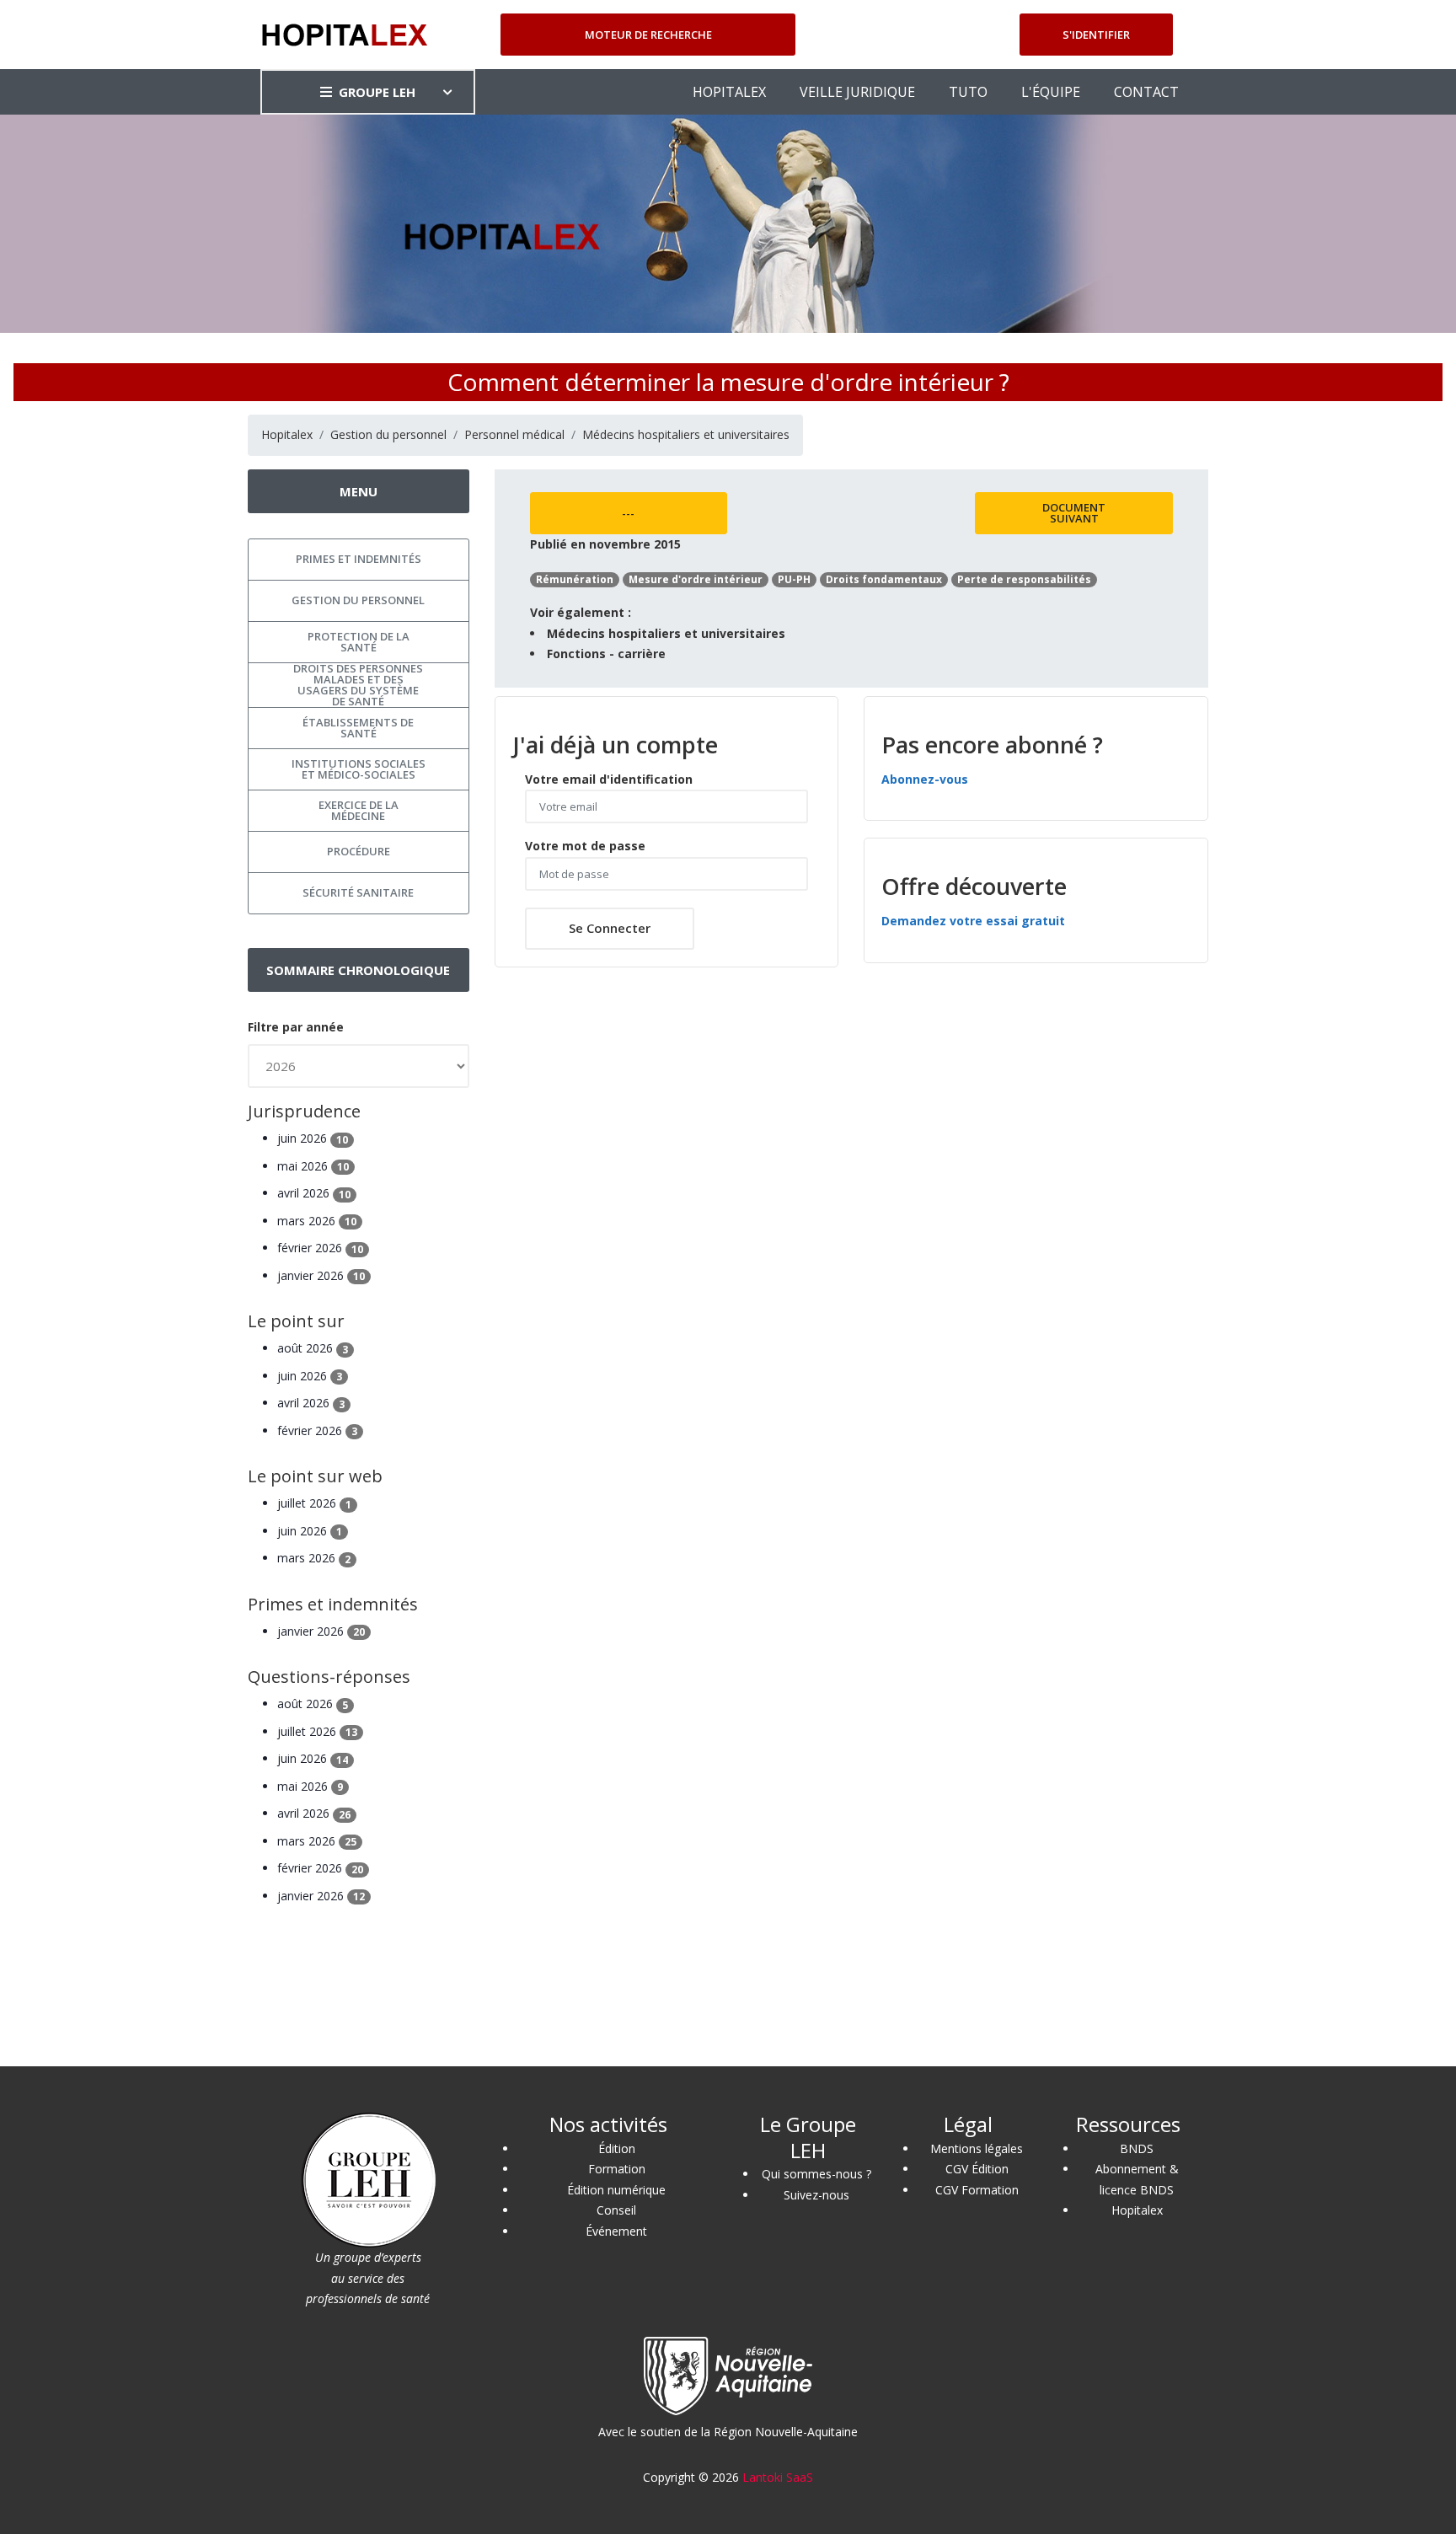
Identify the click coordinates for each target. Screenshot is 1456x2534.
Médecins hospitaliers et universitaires (686, 434)
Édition (617, 2148)
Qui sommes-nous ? (816, 2174)
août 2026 (313, 1348)
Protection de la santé (359, 642)
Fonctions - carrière (606, 654)
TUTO (968, 92)
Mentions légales (977, 2148)
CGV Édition (977, 2169)
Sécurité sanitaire (358, 892)
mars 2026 (317, 1221)
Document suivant (1074, 513)
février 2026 (320, 1248)
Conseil (616, 2210)
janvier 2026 (321, 1275)
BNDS (1137, 2148)
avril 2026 (314, 1193)
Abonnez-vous (925, 779)
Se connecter (610, 928)
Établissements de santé (358, 728)
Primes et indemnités (359, 559)
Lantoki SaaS (778, 2477)
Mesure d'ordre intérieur (696, 579)
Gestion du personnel (388, 434)
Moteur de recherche (648, 35)
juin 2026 (313, 1138)
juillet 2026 (314, 1503)
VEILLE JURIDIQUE (857, 92)
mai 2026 (313, 1166)
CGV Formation (977, 2190)
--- (628, 513)
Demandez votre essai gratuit (973, 921)
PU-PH (794, 579)
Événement (616, 2231)
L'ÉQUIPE (1051, 92)
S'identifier (1096, 35)
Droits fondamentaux (884, 579)
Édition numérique (616, 2190)
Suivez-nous (816, 2195)
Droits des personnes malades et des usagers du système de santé (358, 685)
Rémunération (575, 579)
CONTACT (1146, 92)
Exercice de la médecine (359, 810)
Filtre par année (296, 1027)
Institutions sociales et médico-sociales (359, 769)
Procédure (359, 851)
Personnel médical (514, 434)
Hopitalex (287, 434)
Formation (617, 2169)
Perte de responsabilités (1024, 579)
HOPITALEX (729, 92)
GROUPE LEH (377, 92)
